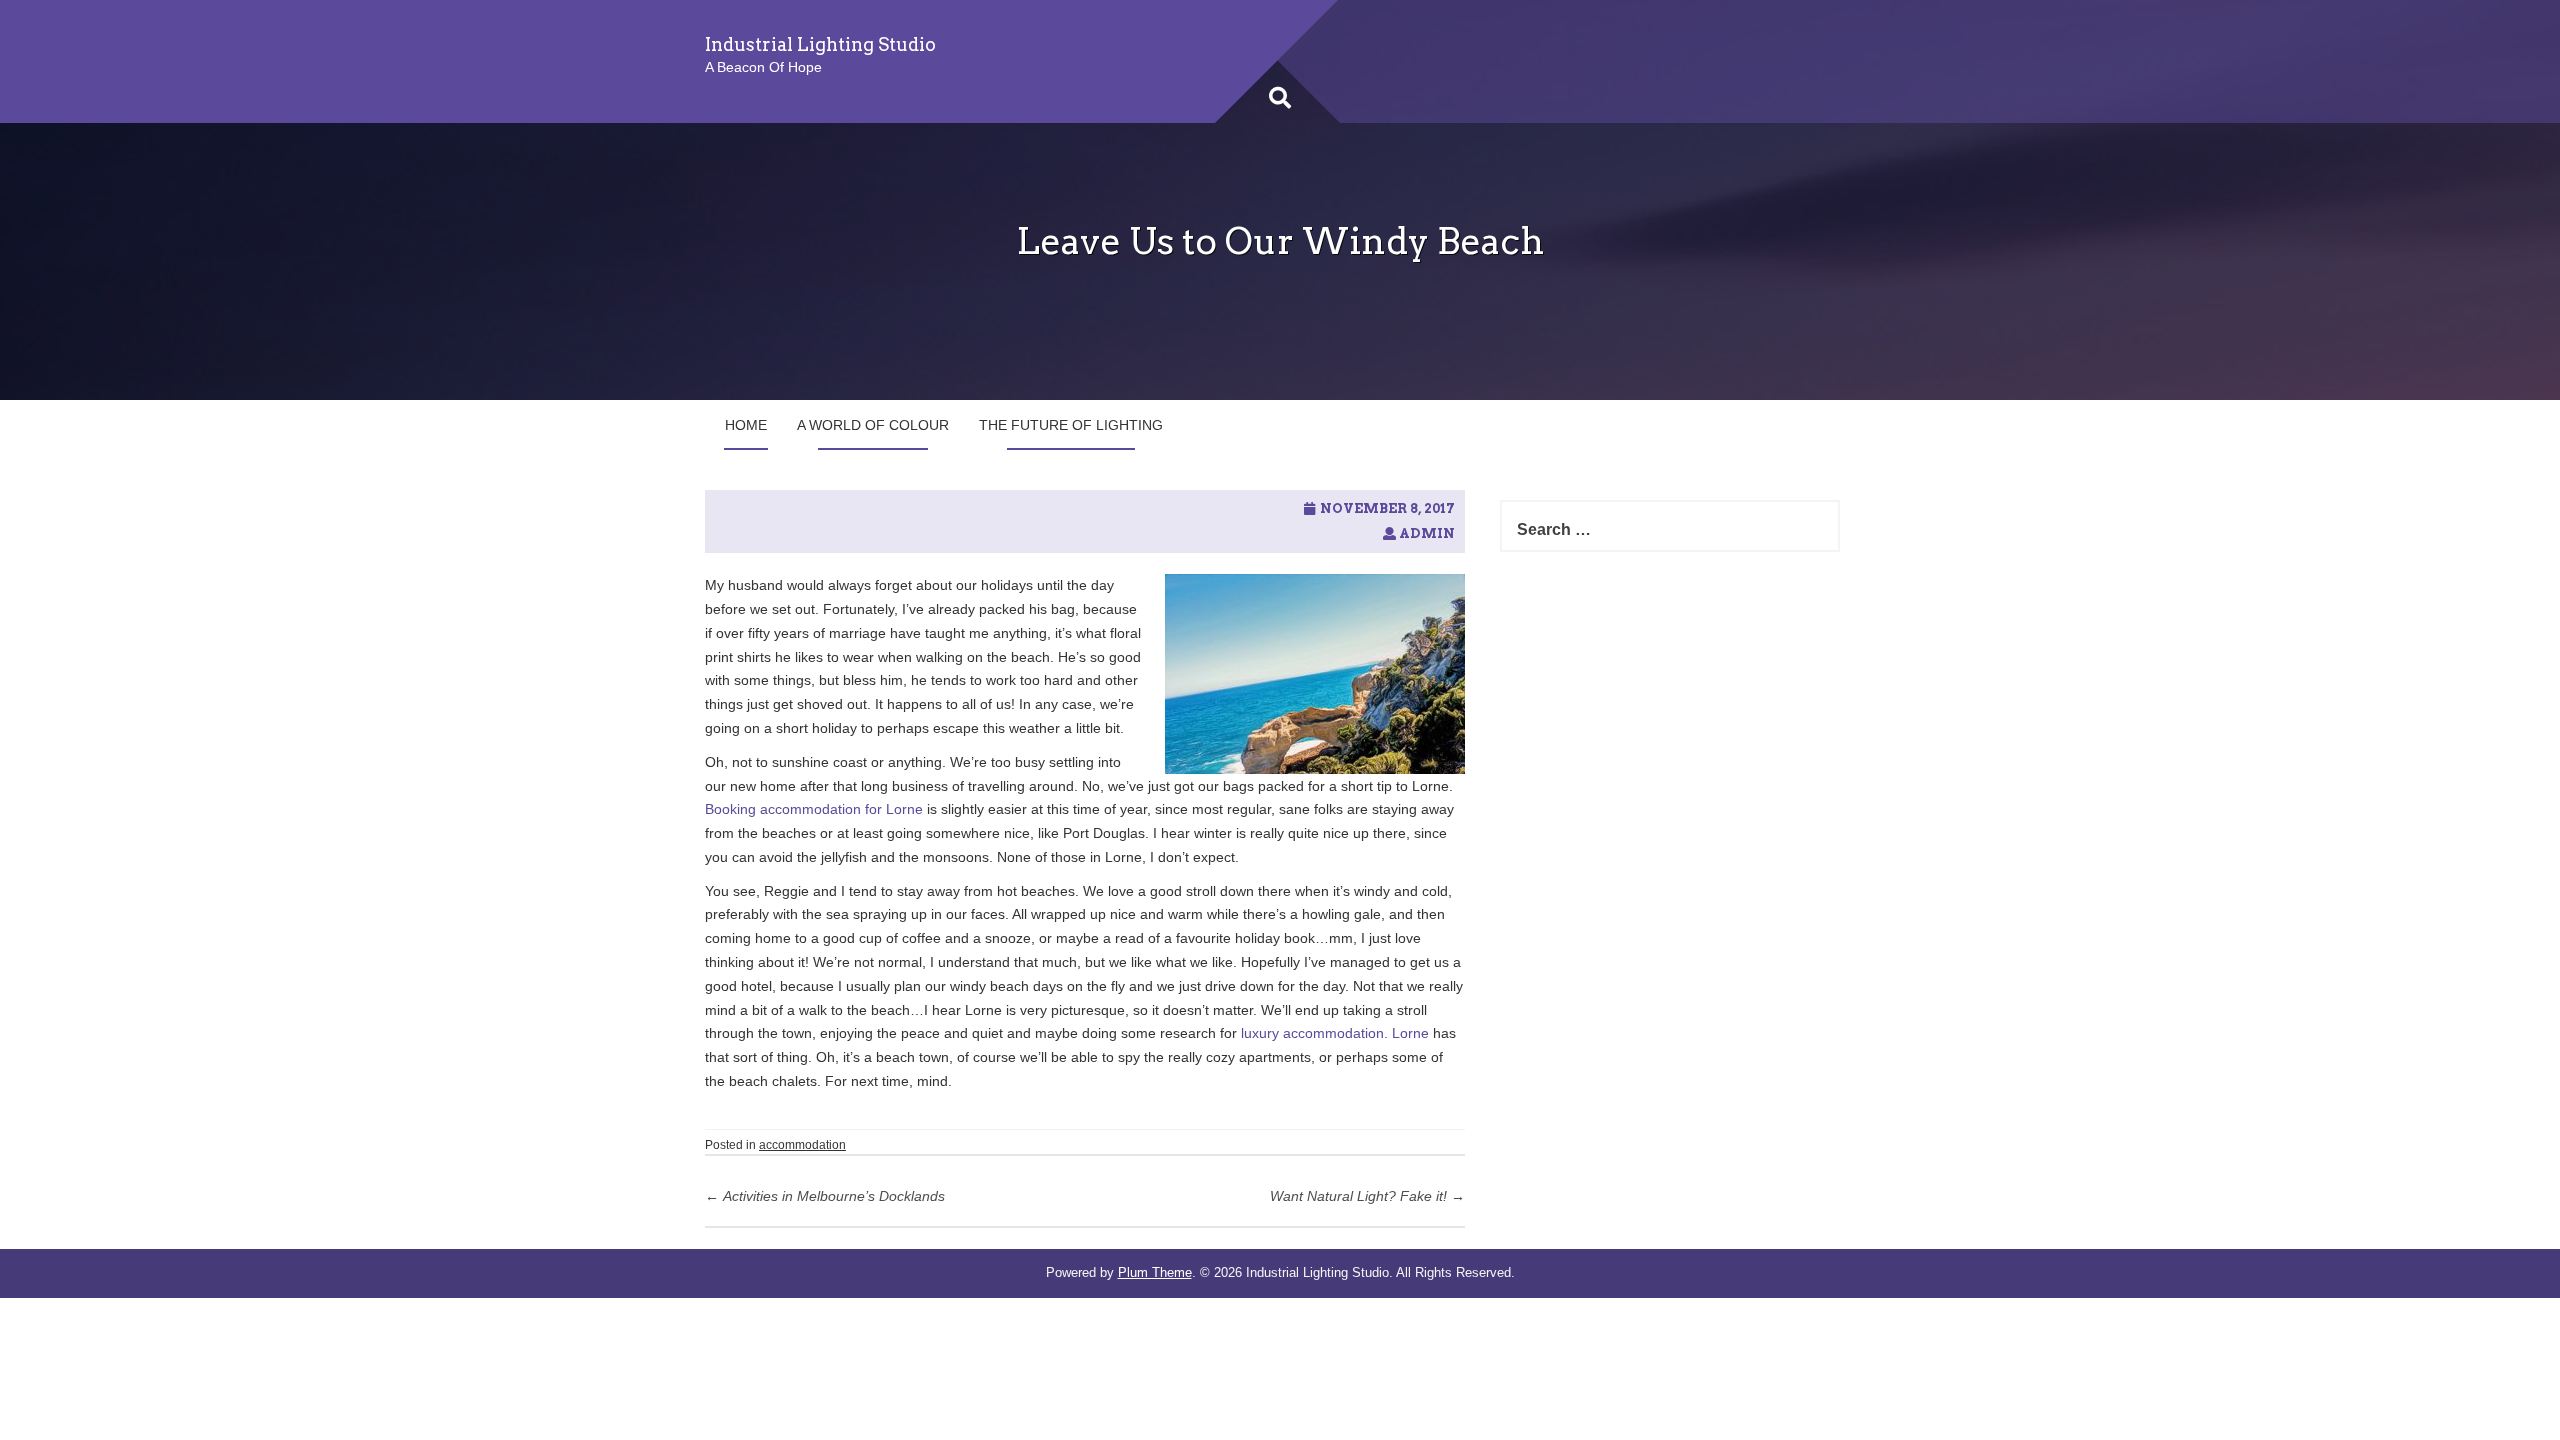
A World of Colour (873, 425)
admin (1427, 533)
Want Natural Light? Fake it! (1367, 1196)
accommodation (802, 1145)
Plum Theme (1155, 1272)
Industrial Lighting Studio (820, 44)
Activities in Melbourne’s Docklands (825, 1196)
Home (746, 425)
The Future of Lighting (1071, 425)
